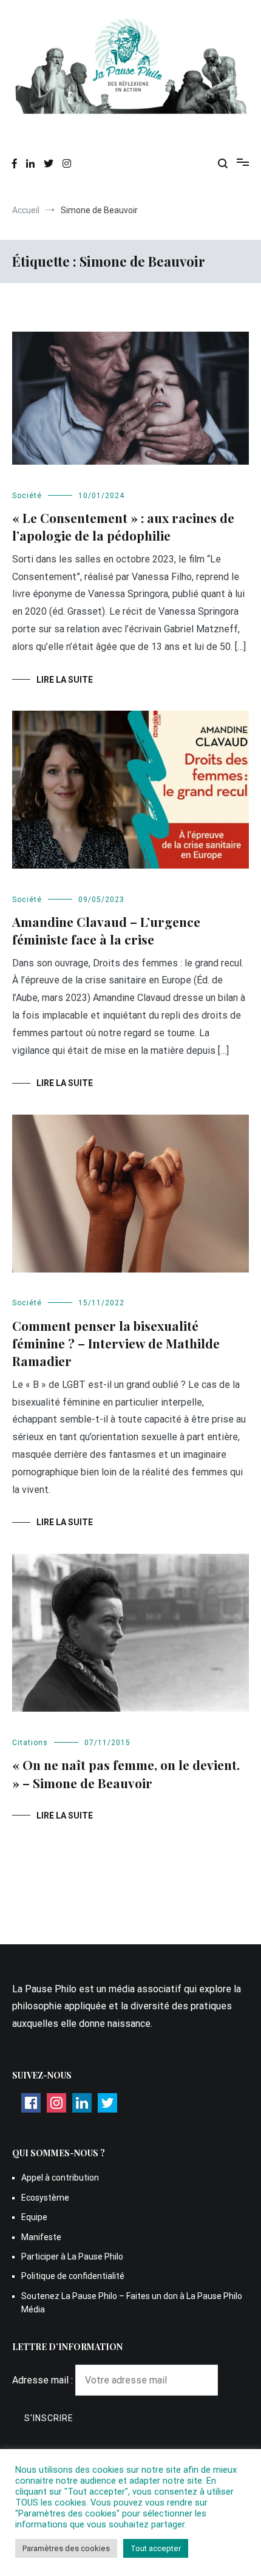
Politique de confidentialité (73, 2276)
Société (27, 496)
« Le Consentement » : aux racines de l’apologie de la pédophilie (123, 526)
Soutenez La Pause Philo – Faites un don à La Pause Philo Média (132, 2303)
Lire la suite (65, 680)
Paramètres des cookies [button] (66, 2548)
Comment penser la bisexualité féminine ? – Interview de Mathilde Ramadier (116, 1343)
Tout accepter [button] (156, 2548)
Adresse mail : (44, 2380)
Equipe (34, 2217)
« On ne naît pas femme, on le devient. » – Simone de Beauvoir (126, 1773)
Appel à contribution (60, 2178)
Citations (30, 1743)
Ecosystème (45, 2198)
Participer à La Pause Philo (72, 2257)
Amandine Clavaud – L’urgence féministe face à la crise (106, 930)
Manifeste (41, 2237)
